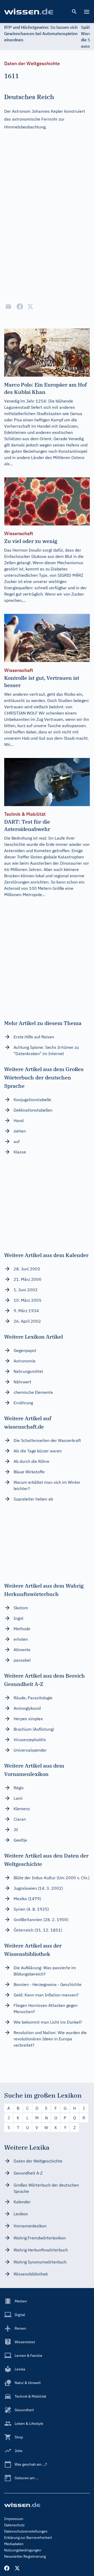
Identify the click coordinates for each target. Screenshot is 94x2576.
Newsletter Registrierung (25, 2556)
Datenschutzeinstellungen (26, 2531)
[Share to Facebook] (20, 307)
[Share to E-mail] (8, 307)
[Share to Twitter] (30, 307)
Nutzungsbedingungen (23, 2550)
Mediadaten (14, 2544)
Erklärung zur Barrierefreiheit (28, 2538)
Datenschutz (14, 2525)
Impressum (14, 2519)
